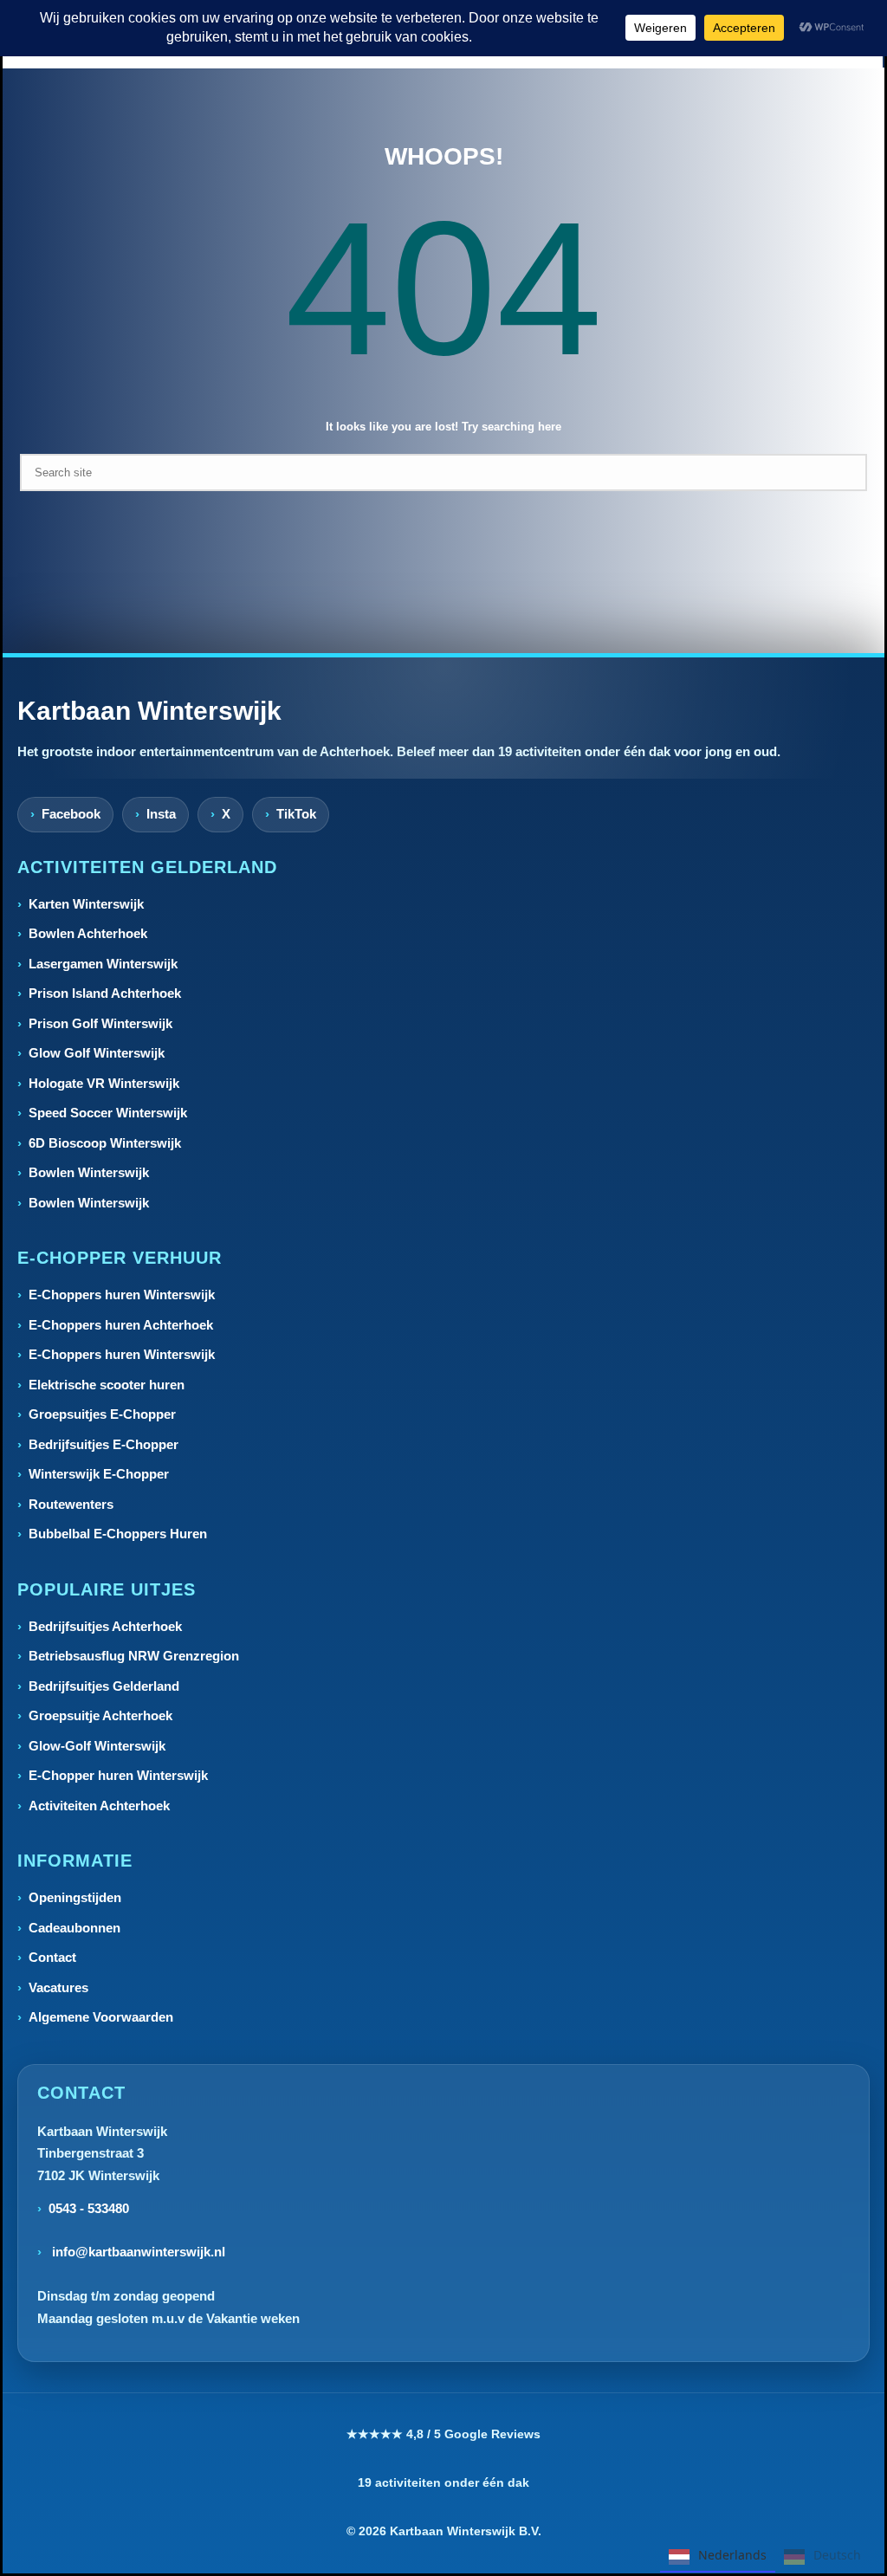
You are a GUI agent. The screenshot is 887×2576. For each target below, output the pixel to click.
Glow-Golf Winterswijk (97, 1746)
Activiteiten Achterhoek (99, 1806)
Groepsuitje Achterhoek (100, 1715)
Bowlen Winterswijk (89, 1172)
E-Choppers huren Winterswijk (122, 1294)
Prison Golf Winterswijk (100, 1023)
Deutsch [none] (837, 2555)
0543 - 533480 (89, 2208)
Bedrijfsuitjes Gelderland (104, 1686)
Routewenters (71, 1504)
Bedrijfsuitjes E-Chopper (104, 1444)
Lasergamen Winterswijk (103, 964)
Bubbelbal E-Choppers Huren (118, 1534)
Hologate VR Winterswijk (104, 1083)
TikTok (296, 814)
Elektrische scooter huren (107, 1385)
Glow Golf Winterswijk (97, 1053)
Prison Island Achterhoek (105, 993)
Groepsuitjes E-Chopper (102, 1414)
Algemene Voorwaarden (101, 2017)
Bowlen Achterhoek (88, 933)
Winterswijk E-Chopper (99, 1474)
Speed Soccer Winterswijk (108, 1113)
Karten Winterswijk (86, 904)
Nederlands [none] (732, 2555)
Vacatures (58, 1987)
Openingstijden (75, 1897)
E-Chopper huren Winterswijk (118, 1775)
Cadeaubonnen (74, 1928)
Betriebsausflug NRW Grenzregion (134, 1656)
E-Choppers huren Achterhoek (121, 1325)
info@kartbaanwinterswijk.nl (137, 2252)
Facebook (71, 814)
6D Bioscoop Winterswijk (105, 1143)
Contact (52, 1957)
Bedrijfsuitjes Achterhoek (105, 1626)
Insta (161, 814)
